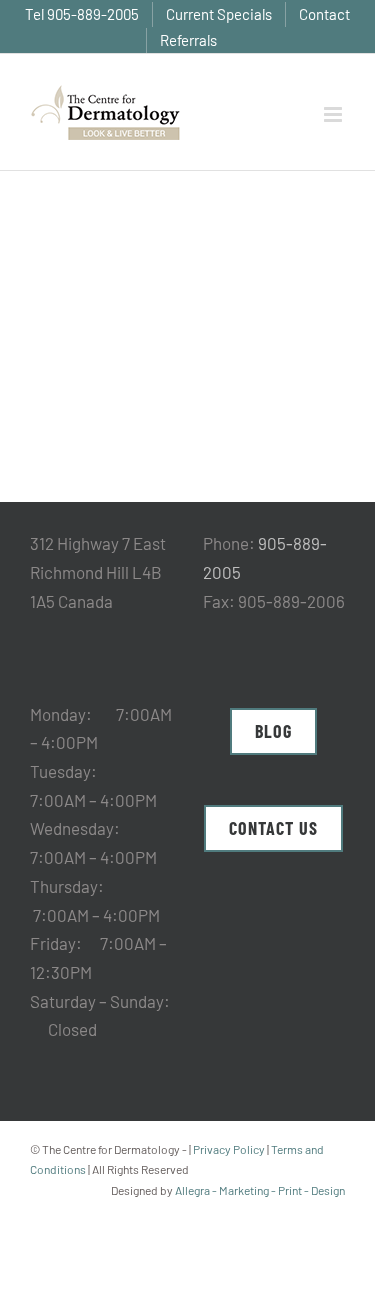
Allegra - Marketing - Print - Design (260, 1190)
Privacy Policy (229, 1149)
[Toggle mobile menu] (334, 114)
